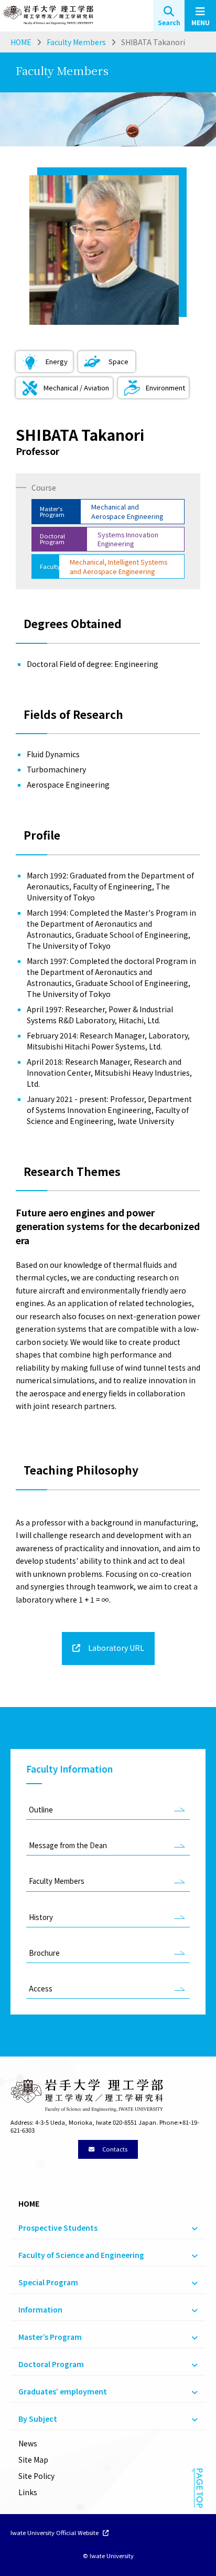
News (28, 2443)
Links (28, 2492)
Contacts (114, 2149)
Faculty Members (57, 1881)
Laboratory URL (115, 1648)
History (41, 1917)
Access (41, 1989)
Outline (41, 1810)
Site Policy (36, 2476)
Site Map (33, 2460)
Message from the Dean (68, 1845)
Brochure (44, 1953)
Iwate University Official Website (55, 2533)
